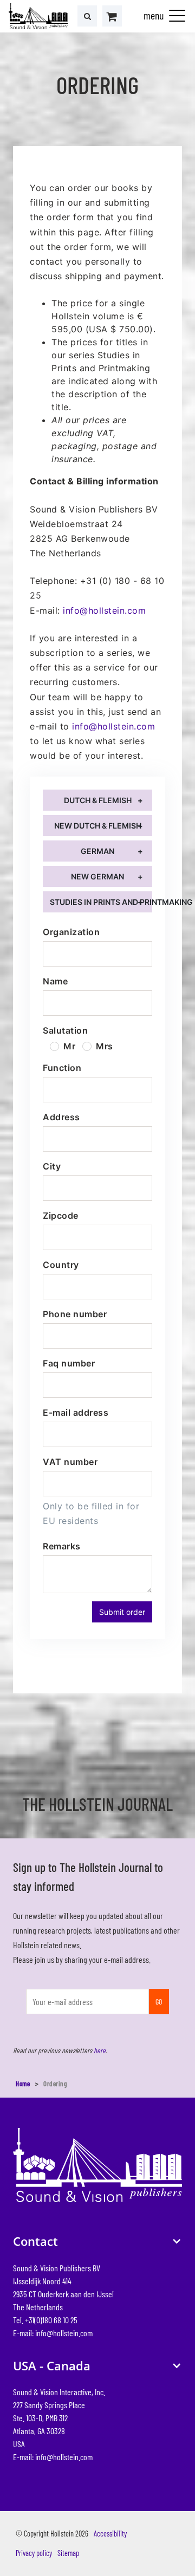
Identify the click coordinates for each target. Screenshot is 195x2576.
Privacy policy (34, 2553)
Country (61, 1265)
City (52, 1166)
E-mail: (53, 2332)
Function (62, 1068)
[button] (177, 15)
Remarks (61, 1546)
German (97, 851)
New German (97, 876)
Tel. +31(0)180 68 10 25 (45, 2319)
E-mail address (76, 1412)
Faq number (69, 1363)
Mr (69, 1046)
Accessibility (110, 2534)
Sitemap (68, 2553)
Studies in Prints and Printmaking (101, 902)
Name (55, 981)
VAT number (70, 1462)
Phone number (75, 1314)
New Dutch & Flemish (98, 826)
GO (159, 2001)
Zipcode (60, 1215)
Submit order (122, 1612)
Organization (71, 932)
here (100, 2050)
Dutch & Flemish (98, 800)
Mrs (105, 1046)
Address (61, 1117)
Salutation (65, 1030)
